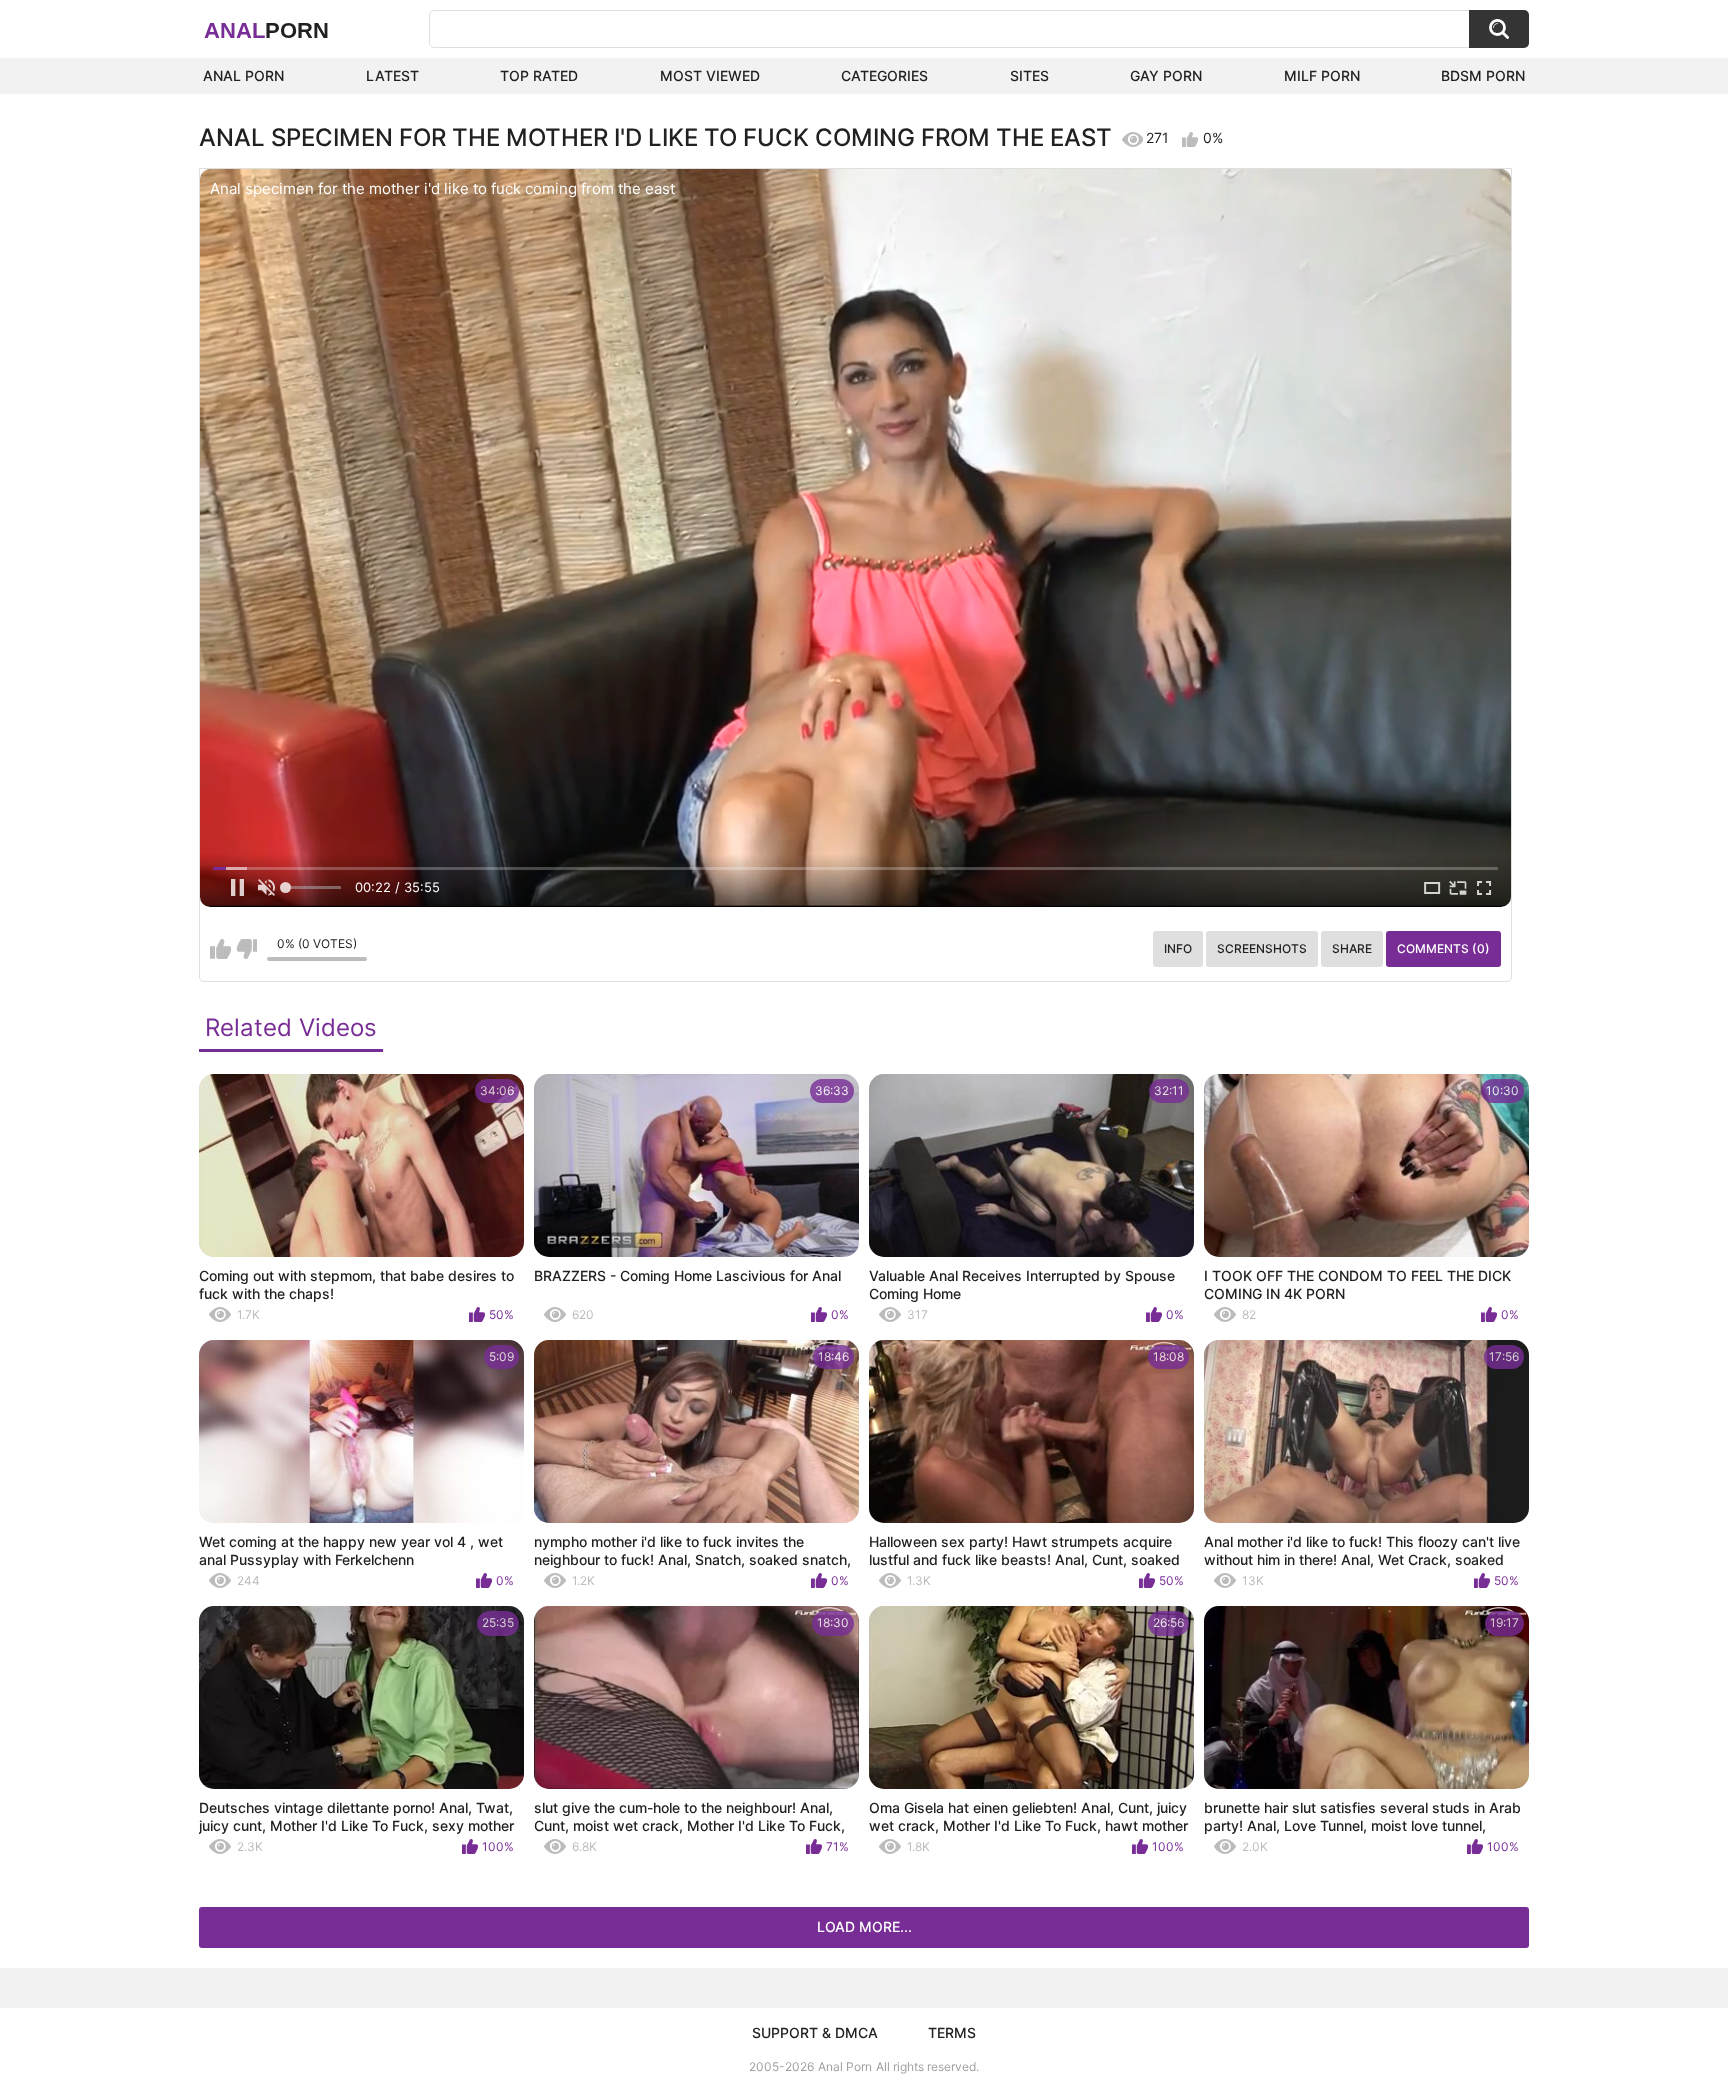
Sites (1029, 75)
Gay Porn (1166, 75)
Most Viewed (710, 75)
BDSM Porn (1483, 75)
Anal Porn (243, 75)
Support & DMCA (815, 2032)
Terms (952, 2032)
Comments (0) (1443, 948)
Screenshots (1262, 948)
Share (1352, 948)
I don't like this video (246, 949)
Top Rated (539, 75)
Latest (392, 75)
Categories (884, 75)
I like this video (220, 949)
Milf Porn (1322, 75)
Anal (266, 30)
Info (1178, 948)
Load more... (864, 1926)
